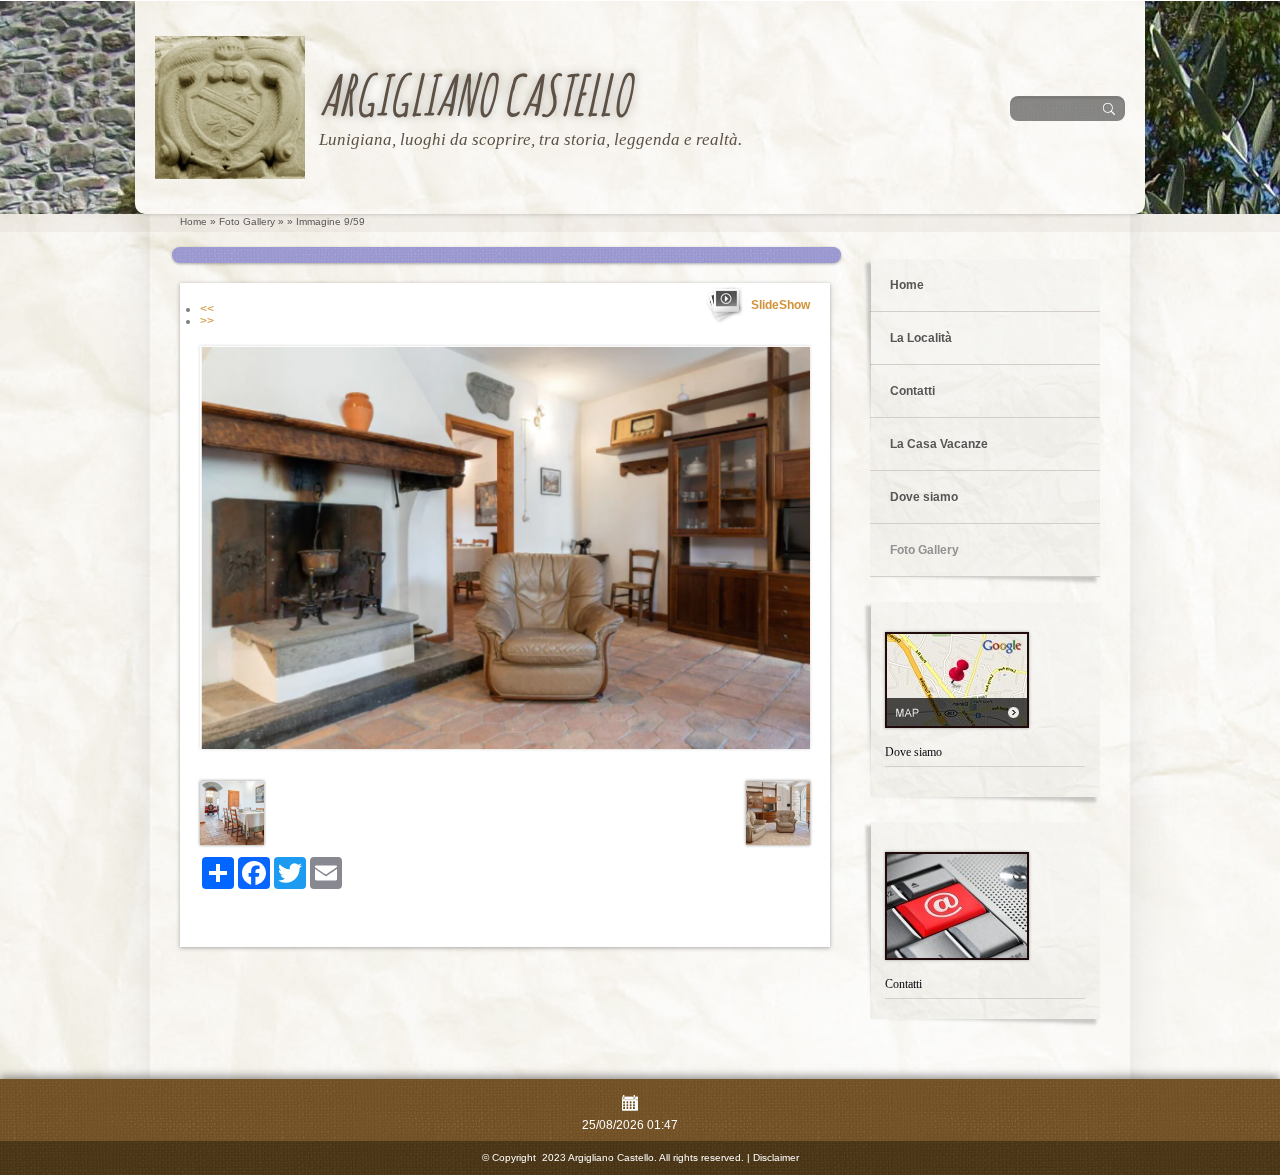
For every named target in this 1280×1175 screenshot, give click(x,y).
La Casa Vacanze (939, 444)
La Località (921, 338)
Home (193, 221)
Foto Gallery (247, 221)
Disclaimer (776, 1157)
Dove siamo (924, 497)
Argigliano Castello (474, 94)
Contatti (912, 391)
